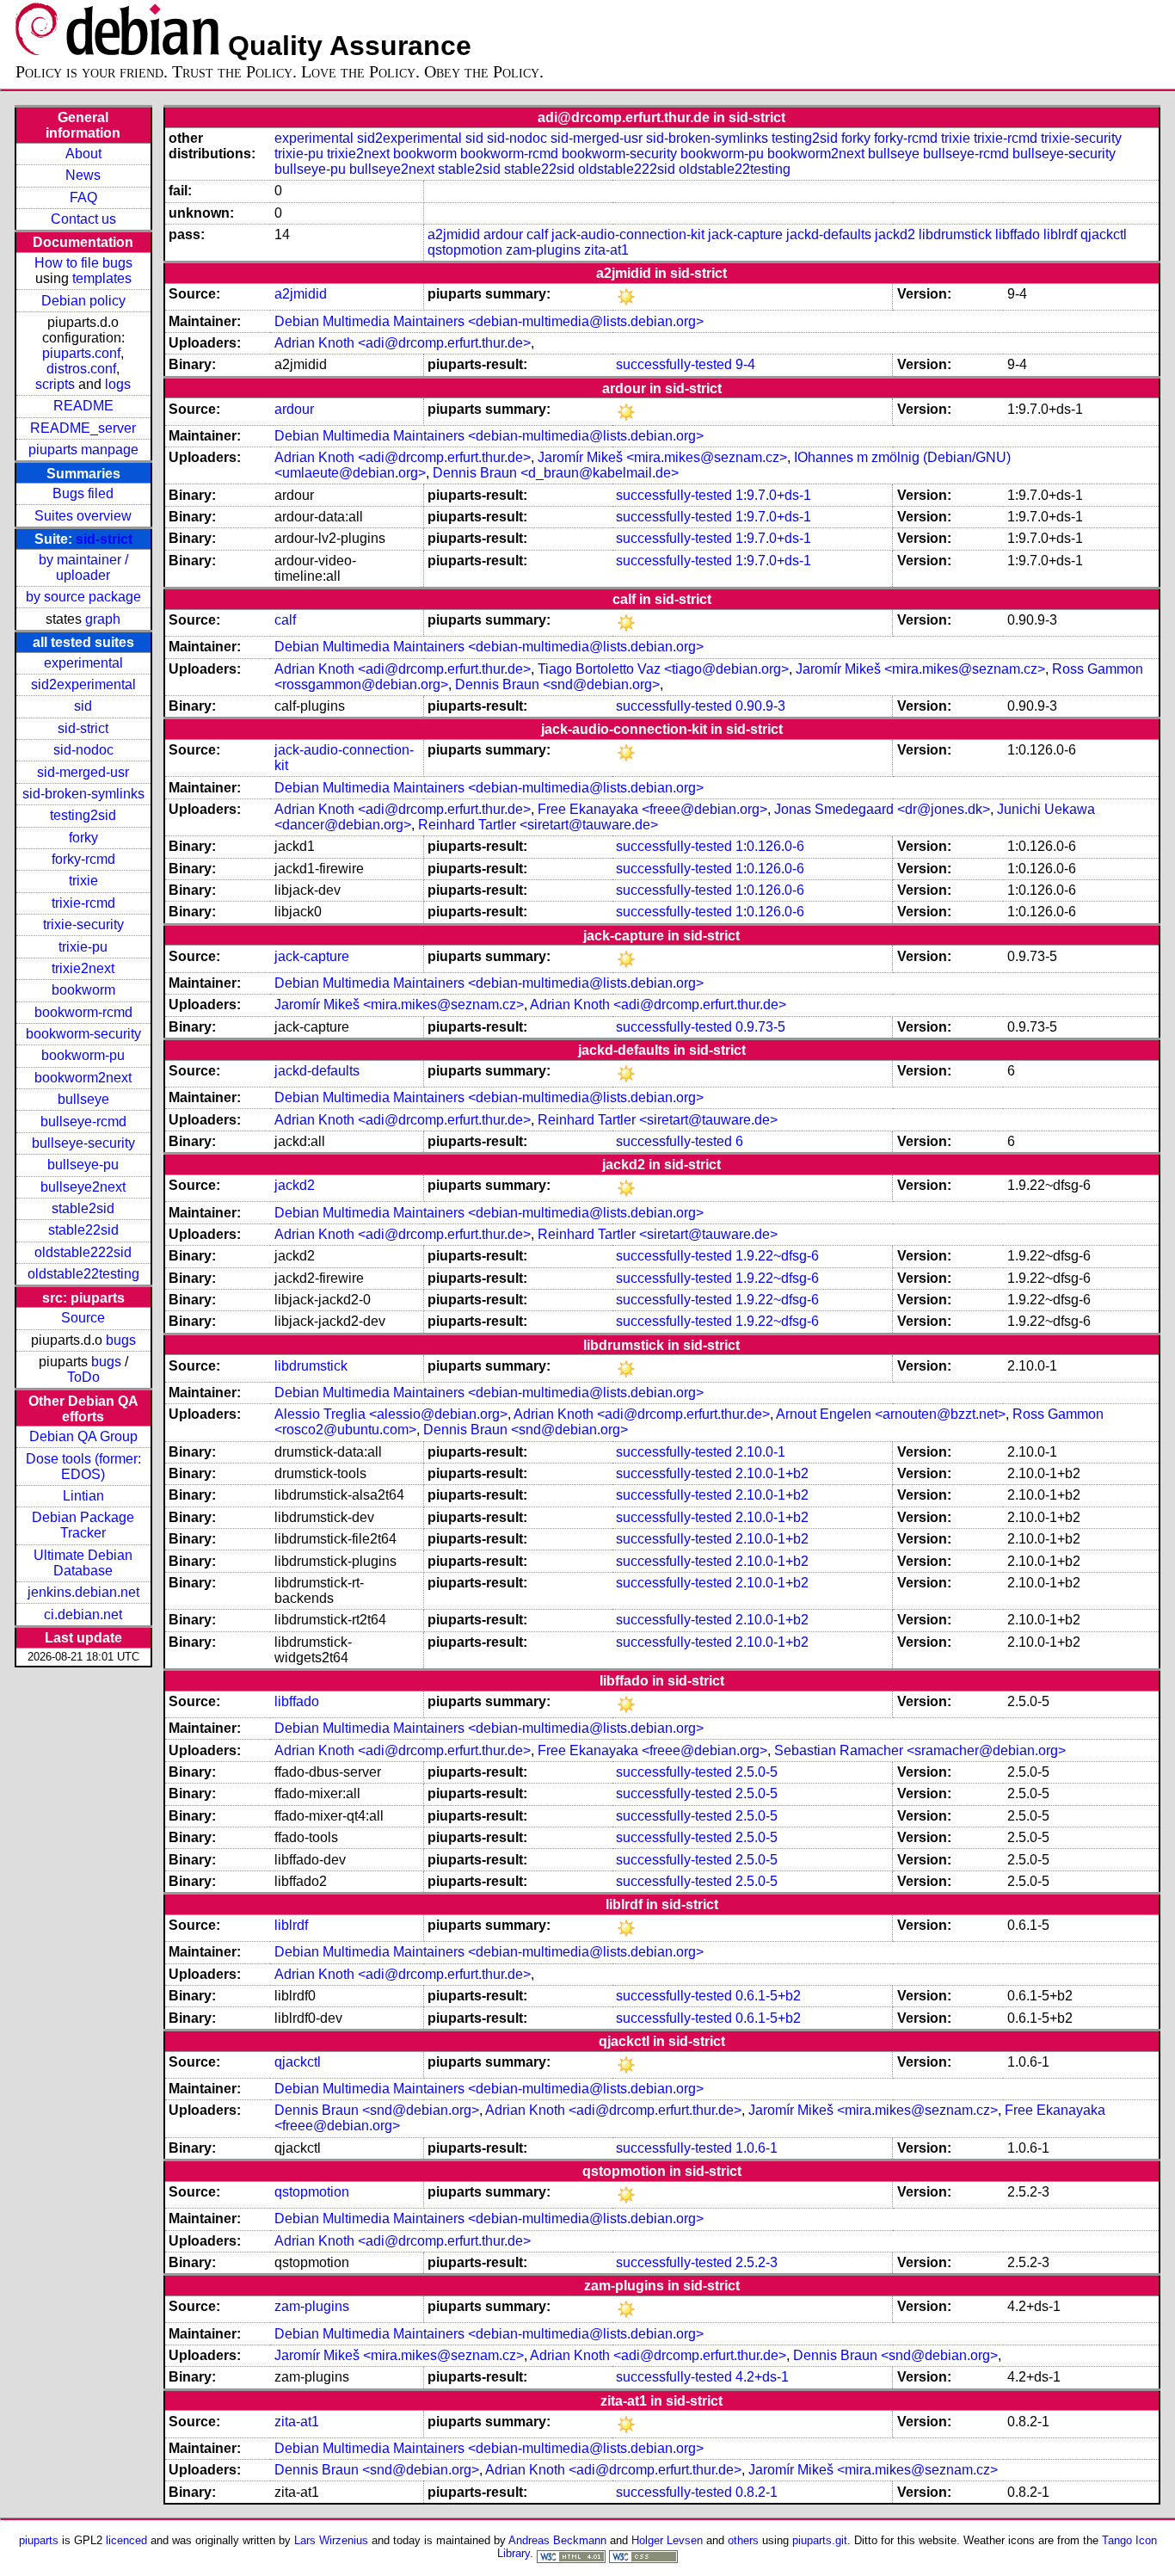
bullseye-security (83, 1143)
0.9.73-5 (760, 1027)
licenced (126, 2540)
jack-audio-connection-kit (628, 234)
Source (83, 1318)
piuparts (39, 2540)
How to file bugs (83, 263)
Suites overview (83, 516)
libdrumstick (955, 234)
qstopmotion (465, 250)
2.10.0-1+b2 (772, 1473)
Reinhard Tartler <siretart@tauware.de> (538, 825)
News (83, 175)
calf (537, 234)
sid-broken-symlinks (83, 794)
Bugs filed (83, 493)
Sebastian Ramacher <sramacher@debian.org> (920, 1750)
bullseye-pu (83, 1165)
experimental (83, 663)
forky (83, 838)
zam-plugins (543, 250)
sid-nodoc (83, 750)
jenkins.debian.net (83, 1592)
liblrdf (1060, 234)
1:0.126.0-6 (770, 846)
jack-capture (745, 234)
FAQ (83, 197)
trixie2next (83, 968)
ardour (503, 234)
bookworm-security (83, 1034)
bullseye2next (83, 1187)
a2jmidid (454, 234)
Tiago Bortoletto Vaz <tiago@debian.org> (663, 669)
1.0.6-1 (757, 2148)
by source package (83, 597)
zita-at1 (606, 250)
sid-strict (104, 539)
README (83, 406)
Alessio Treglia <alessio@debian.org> (391, 1414)
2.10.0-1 (760, 1452)
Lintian (83, 1496)
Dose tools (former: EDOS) (83, 1467)
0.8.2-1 (757, 2492)
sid (83, 706)
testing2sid (83, 815)
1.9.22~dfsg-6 (777, 1256)
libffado (1018, 234)
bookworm (83, 990)
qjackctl (1104, 234)
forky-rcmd (83, 859)
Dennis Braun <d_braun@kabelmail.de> (556, 473)
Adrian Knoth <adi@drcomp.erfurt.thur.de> (403, 343)
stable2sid (83, 1208)
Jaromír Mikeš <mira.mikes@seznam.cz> (662, 457)
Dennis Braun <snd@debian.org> (557, 684)
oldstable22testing (83, 1274)
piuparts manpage (83, 450)
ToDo (83, 1377)
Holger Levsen (667, 2540)
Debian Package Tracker (83, 1525)
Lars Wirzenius (331, 2540)
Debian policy (83, 301)
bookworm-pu (83, 1055)
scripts (55, 384)
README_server (83, 428)
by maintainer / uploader (83, 567)
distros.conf (81, 369)
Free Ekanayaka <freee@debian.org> (652, 809)
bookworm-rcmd (83, 1012)
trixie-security (83, 924)
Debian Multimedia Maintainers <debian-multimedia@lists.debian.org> (489, 321)
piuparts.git (820, 2540)
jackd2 (895, 234)
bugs (121, 1340)
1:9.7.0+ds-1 (773, 495)
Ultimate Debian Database (83, 1563)
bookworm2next (83, 1078)
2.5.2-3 (757, 2262)
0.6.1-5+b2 (768, 1996)
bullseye (83, 1099)
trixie (83, 881)
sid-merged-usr (83, 772)
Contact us (83, 219)
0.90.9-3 (760, 706)
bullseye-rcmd (83, 1122)
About (83, 154)
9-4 (745, 364)
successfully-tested (674, 364)
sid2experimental (83, 684)
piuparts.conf (81, 353)
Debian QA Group (83, 1436)
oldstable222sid (83, 1252)
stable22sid (83, 1230)
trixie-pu (83, 947)
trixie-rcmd (83, 903)
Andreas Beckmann (557, 2540)
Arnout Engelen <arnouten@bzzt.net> (891, 1414)
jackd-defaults (829, 234)
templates (102, 278)
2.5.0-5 (757, 1772)
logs (118, 384)
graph (103, 619)
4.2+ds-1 (762, 2377)
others (743, 2540)
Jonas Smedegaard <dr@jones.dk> (882, 809)
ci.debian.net (83, 1615)
